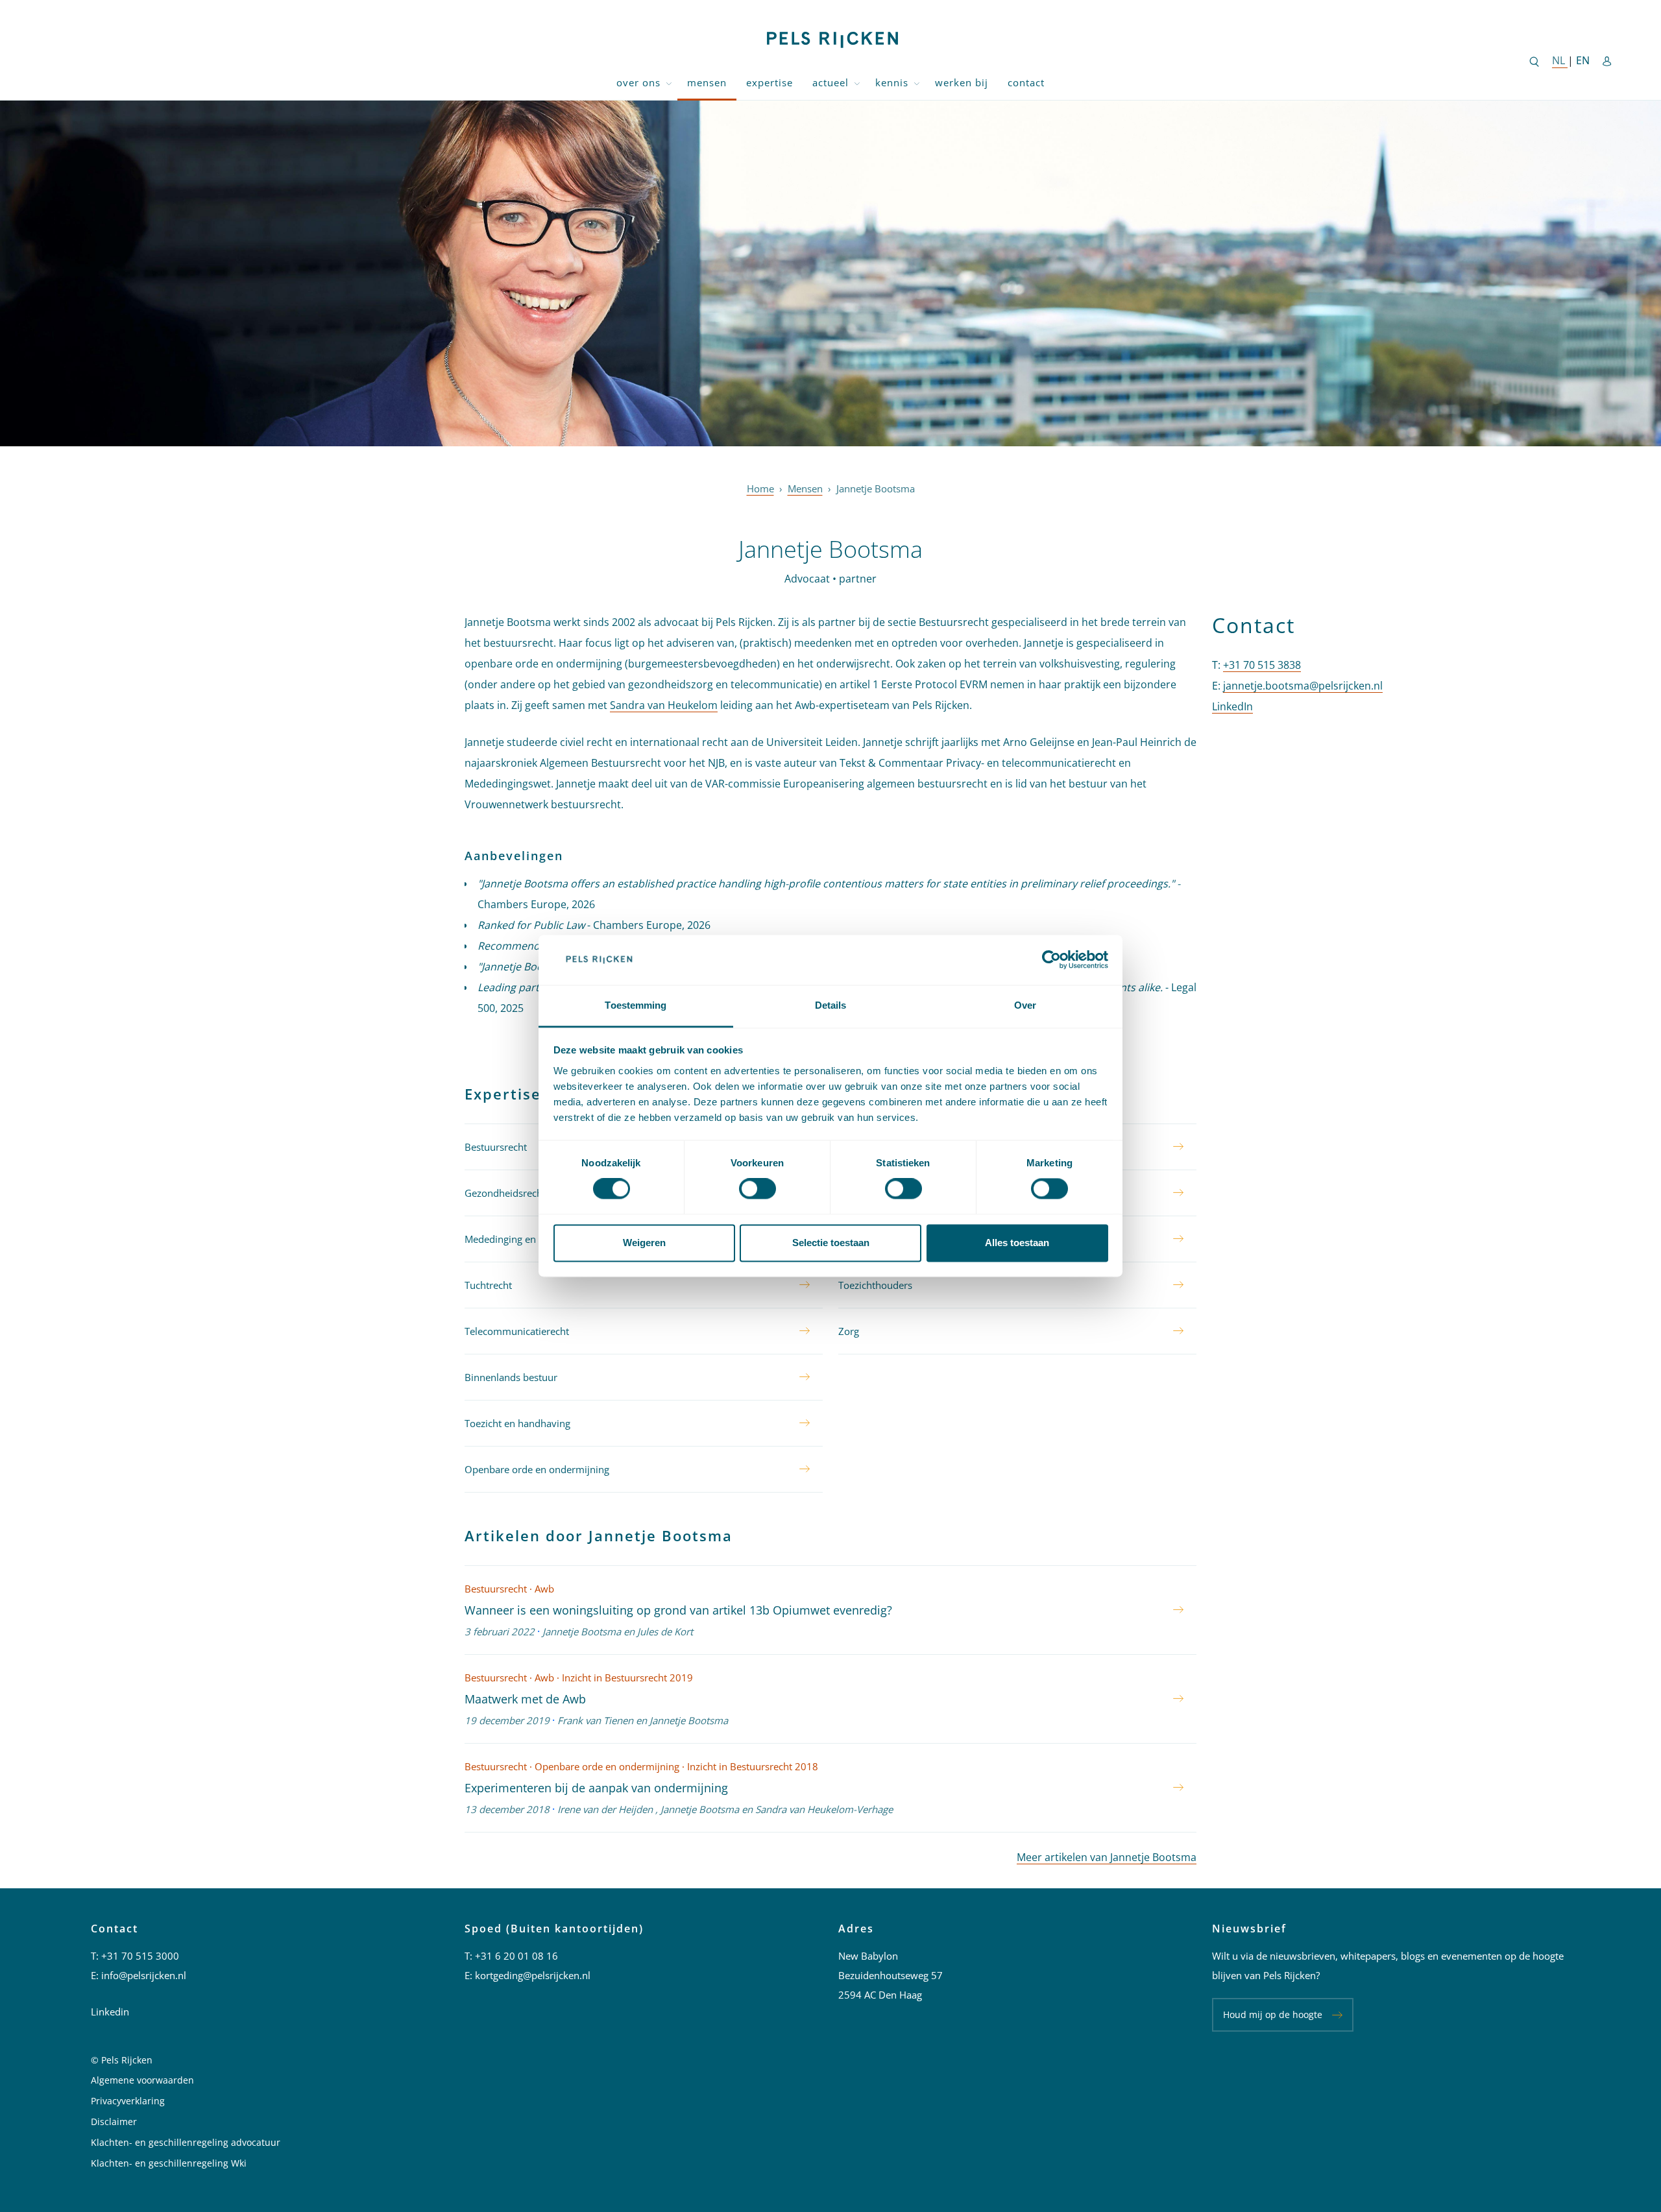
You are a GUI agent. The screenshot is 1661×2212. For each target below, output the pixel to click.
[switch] (758, 1189)
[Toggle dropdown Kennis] (917, 83)
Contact (1026, 82)
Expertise (770, 82)
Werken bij (962, 82)
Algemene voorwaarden (142, 2080)
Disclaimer (114, 2122)
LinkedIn (1232, 706)
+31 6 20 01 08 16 (516, 1956)
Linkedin (110, 2012)
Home (760, 488)
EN (1583, 60)
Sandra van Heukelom (664, 705)
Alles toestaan (1017, 1243)
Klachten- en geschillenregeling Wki (169, 2163)
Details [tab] (831, 1005)
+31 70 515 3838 (1262, 665)
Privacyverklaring (128, 2101)
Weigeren (644, 1243)
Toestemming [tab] (636, 1005)
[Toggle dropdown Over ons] (669, 83)
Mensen (707, 82)
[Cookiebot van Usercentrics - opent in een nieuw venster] (1051, 960)
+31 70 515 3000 (140, 1956)
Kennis (892, 82)
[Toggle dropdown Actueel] (857, 83)
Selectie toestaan (831, 1243)
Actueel (830, 82)
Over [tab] (1025, 1005)
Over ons (638, 82)
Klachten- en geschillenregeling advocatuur (186, 2142)
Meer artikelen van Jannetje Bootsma (1107, 1857)
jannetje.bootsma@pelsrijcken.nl (1303, 686)
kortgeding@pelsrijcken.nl (533, 1975)
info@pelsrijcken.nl (144, 1975)
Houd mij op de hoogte (1273, 2014)
